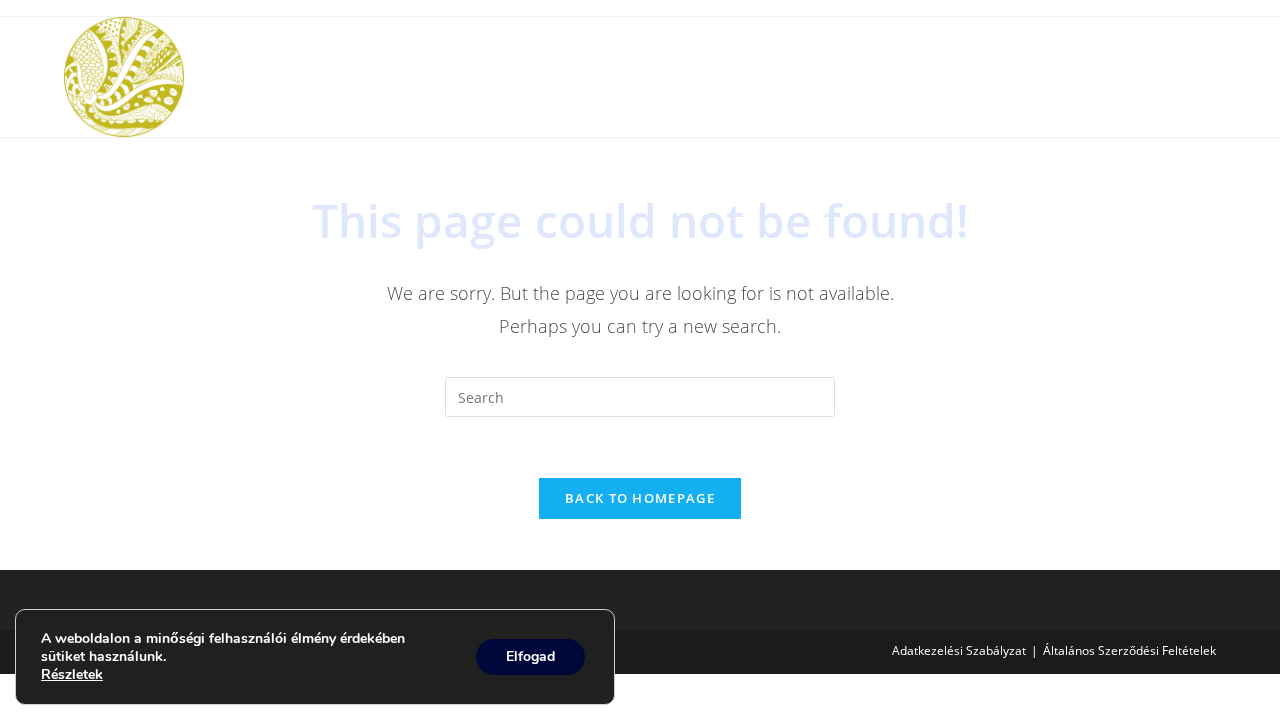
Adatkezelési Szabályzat (959, 650)
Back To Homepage (640, 498)
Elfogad (530, 656)
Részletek (72, 675)
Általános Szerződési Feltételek (1129, 650)
